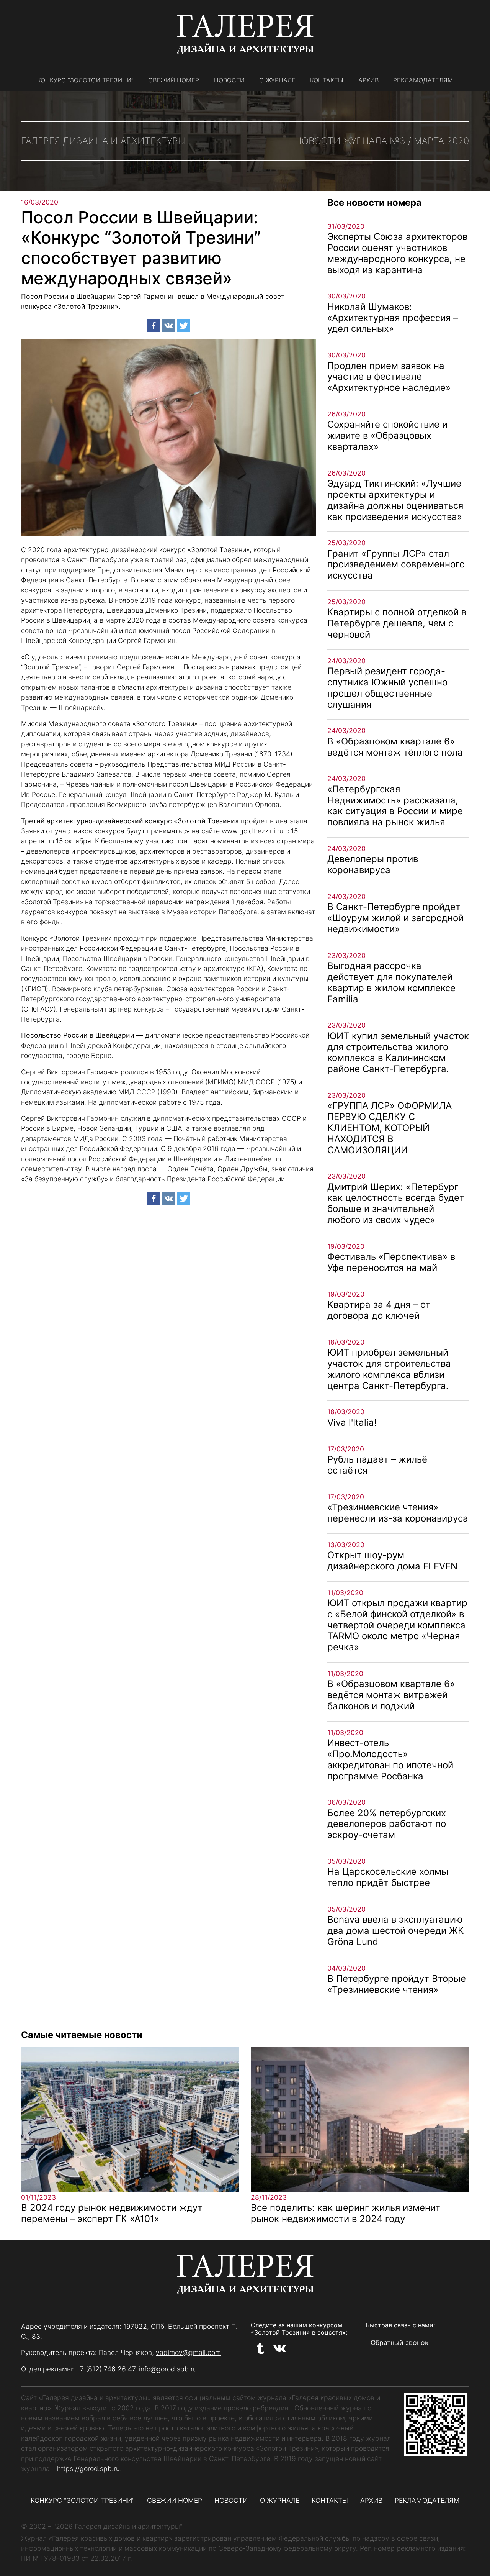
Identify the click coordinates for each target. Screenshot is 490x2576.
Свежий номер (174, 80)
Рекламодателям (423, 80)
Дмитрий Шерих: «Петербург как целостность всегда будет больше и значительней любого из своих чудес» (396, 1203)
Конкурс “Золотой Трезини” (85, 80)
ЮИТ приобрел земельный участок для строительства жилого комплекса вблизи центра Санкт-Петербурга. (389, 1369)
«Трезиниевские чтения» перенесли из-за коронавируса (398, 1513)
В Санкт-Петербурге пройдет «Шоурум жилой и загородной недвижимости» (395, 918)
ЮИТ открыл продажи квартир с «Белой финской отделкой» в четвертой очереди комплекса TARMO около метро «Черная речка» (397, 1625)
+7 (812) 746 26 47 (105, 2369)
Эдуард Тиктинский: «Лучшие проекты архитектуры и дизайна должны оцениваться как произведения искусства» (395, 500)
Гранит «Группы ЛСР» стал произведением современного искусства (396, 565)
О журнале (277, 80)
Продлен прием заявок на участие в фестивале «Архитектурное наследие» (389, 377)
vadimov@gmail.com (188, 2352)
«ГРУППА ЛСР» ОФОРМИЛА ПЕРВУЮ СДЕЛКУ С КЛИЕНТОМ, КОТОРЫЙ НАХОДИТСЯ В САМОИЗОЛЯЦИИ (390, 1128)
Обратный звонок (399, 2342)
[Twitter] (184, 325)
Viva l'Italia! (352, 1422)
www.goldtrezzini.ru (252, 831)
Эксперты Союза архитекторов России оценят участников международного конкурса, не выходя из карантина (397, 253)
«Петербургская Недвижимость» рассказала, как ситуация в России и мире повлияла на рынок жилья (395, 806)
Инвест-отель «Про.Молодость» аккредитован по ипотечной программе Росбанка (390, 1759)
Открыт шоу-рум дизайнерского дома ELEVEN (392, 1561)
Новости (229, 80)
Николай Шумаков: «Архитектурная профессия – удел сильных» (393, 318)
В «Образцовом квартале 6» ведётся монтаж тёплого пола (395, 747)
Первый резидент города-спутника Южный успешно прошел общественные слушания (387, 688)
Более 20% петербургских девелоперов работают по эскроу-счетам (387, 1824)
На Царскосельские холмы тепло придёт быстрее (388, 1877)
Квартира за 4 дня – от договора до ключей (379, 1310)
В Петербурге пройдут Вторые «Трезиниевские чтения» (397, 1984)
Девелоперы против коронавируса (373, 864)
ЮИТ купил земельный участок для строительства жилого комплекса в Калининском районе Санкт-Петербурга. (398, 1052)
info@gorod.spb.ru (168, 2369)
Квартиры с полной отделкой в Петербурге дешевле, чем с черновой (397, 623)
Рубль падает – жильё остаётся (377, 1465)
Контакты (327, 80)
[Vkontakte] (169, 325)
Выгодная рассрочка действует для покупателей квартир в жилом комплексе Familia (391, 982)
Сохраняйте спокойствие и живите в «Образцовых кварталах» (387, 435)
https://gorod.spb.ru (88, 2469)
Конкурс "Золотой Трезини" (83, 2500)
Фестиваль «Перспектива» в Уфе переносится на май (391, 1262)
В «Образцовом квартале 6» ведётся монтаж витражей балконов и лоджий (391, 1695)
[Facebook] (154, 325)
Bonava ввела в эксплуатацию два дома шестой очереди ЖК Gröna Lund (396, 1931)
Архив (368, 80)
